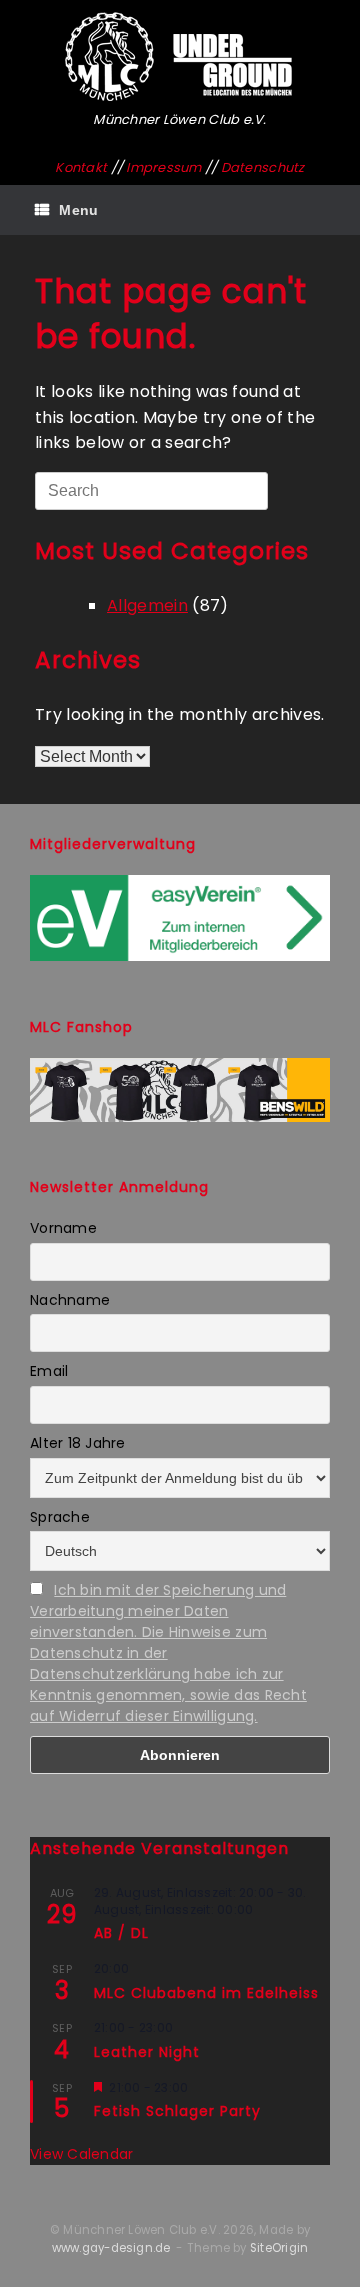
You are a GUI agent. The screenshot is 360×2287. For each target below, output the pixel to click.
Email (49, 1371)
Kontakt (81, 167)
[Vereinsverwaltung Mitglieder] (180, 956)
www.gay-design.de (111, 2248)
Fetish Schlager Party (177, 2111)
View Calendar (81, 2154)
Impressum (163, 167)
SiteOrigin (279, 2248)
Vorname (63, 1228)
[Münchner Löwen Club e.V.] (180, 57)
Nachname (70, 1300)
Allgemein (147, 605)
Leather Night (147, 2052)
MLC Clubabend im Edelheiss (206, 1993)
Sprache (60, 1517)
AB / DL (121, 1933)
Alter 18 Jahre (78, 1443)
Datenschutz (263, 167)
